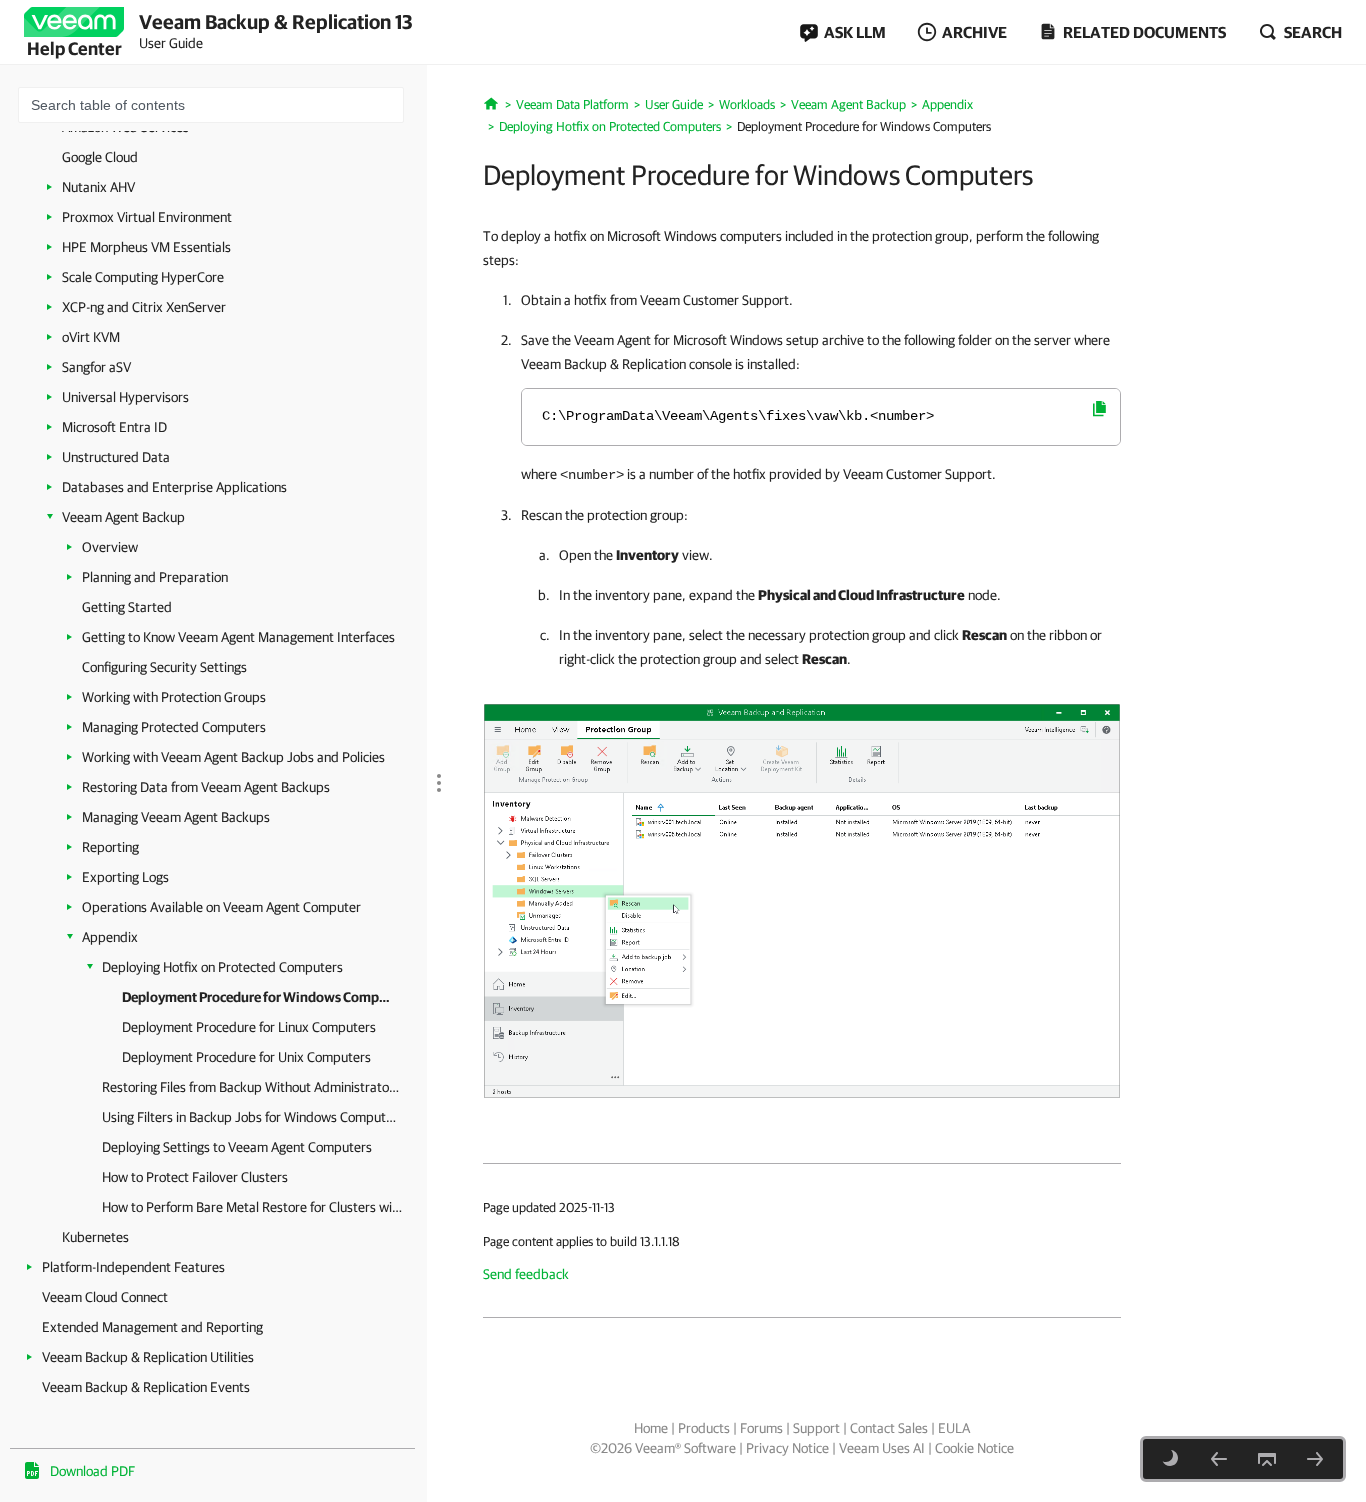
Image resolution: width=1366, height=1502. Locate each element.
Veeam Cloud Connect (105, 1297)
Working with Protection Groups (174, 697)
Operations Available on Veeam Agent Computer (221, 907)
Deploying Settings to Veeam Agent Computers (237, 1147)
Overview (110, 547)
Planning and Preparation (155, 577)
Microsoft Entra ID (114, 427)
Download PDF (92, 1471)
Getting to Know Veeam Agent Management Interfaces (238, 637)
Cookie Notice (974, 1448)
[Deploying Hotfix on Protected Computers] (1219, 1459)
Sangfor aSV (96, 367)
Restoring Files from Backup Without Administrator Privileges (252, 1087)
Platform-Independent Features (133, 1267)
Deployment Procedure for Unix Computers (246, 1057)
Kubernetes (95, 1237)
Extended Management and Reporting (152, 1327)
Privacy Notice (787, 1448)
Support (816, 1428)
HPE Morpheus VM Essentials (146, 247)
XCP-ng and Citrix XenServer (144, 307)
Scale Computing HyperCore (143, 277)
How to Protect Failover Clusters (195, 1177)
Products (704, 1428)
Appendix (110, 937)
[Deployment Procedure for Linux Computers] (1315, 1459)
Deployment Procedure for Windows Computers (259, 997)
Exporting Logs (125, 877)
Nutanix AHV (98, 187)
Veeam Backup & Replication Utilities (148, 1357)
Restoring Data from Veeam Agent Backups (206, 787)
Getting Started (127, 607)
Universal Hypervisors (125, 397)
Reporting (110, 847)
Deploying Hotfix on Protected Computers (222, 967)
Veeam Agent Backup (123, 517)
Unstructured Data (116, 457)
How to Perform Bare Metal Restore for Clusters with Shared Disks (252, 1207)
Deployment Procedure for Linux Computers (249, 1027)
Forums (761, 1428)
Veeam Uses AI (882, 1448)
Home (651, 1428)
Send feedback (526, 1274)
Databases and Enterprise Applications (174, 487)
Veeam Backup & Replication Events (146, 1387)
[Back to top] (1267, 1459)
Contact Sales (889, 1428)
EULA (954, 1428)
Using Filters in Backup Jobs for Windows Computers (252, 1117)
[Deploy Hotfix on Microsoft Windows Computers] (802, 899)
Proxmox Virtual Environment (147, 217)
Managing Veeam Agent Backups (176, 817)
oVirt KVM (91, 337)
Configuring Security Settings (164, 667)
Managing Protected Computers (174, 727)
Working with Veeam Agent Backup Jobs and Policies (233, 757)
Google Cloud (100, 157)
